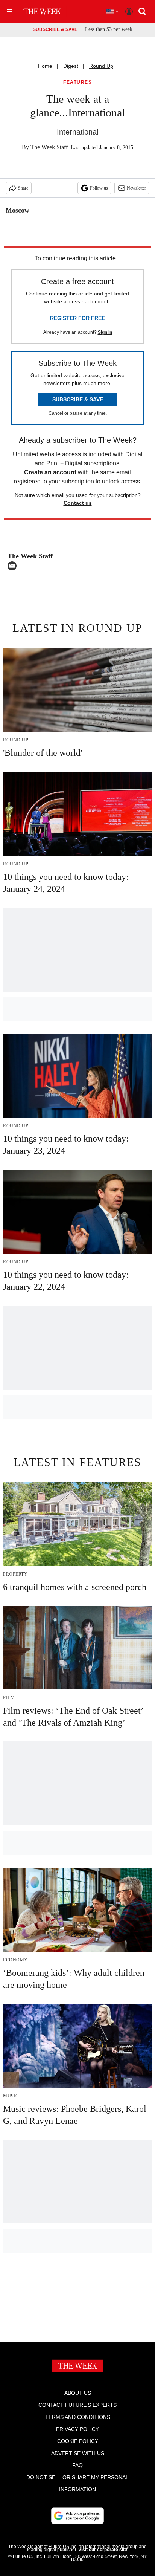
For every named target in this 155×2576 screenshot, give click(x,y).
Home (45, 66)
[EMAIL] (14, 566)
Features (77, 82)
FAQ (77, 2465)
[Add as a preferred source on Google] (77, 2516)
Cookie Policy (78, 2441)
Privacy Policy (77, 2429)
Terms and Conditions (78, 2417)
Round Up (101, 66)
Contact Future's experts (77, 2405)
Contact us (78, 503)
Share (23, 188)
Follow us (99, 188)
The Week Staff (49, 147)
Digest (71, 66)
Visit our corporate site (103, 2550)
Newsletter (136, 188)
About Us (78, 2393)
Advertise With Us (78, 2453)
